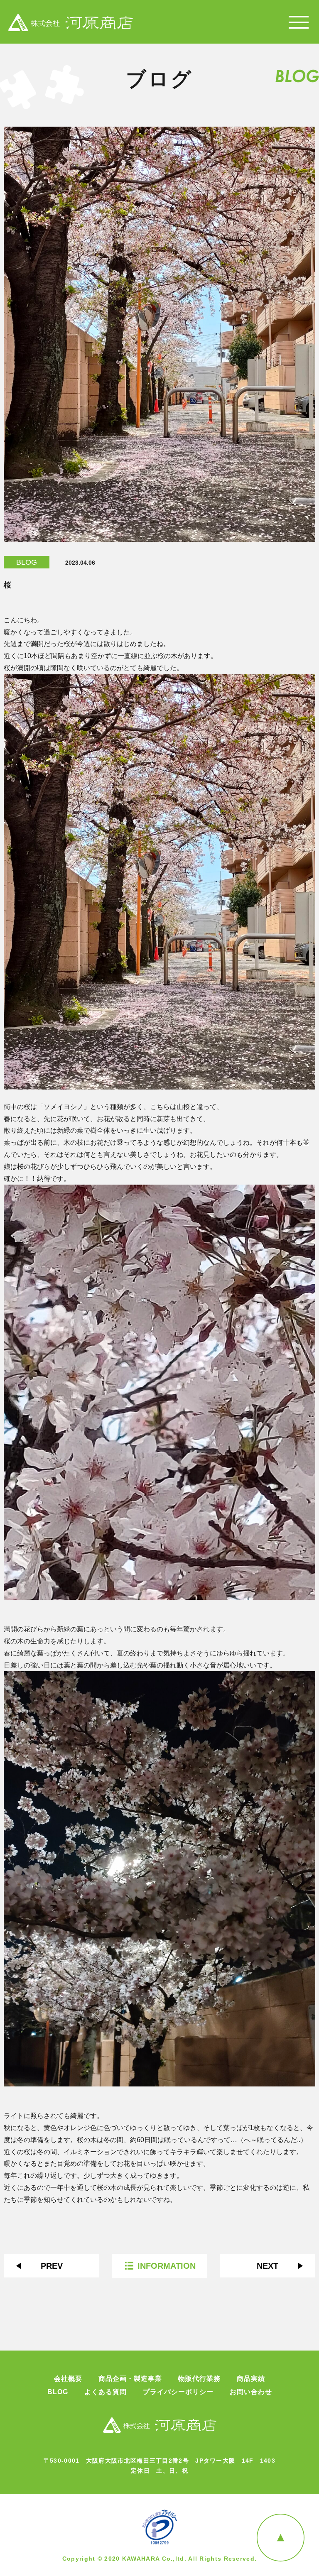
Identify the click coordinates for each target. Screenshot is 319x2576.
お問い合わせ (251, 2392)
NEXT (267, 2266)
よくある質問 (106, 2392)
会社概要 (68, 2379)
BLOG (27, 562)
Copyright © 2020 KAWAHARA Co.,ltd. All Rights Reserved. (160, 2559)
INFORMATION (167, 2266)
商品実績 (251, 2379)
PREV (52, 2266)
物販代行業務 (199, 2379)
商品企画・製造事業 (130, 2379)
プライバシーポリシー (178, 2392)
